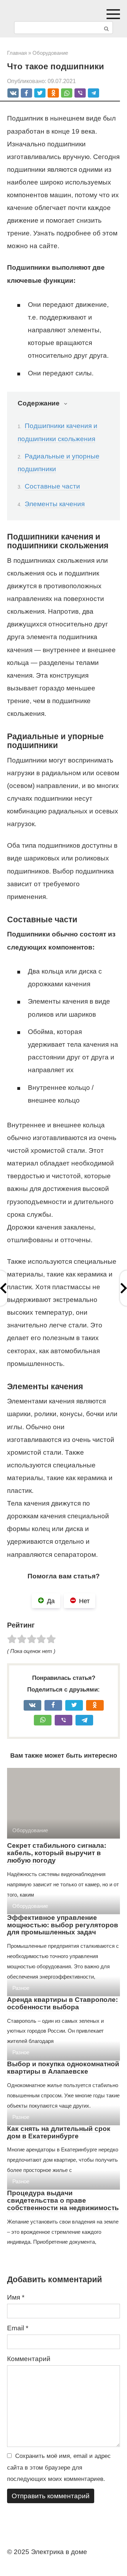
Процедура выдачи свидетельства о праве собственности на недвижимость (63, 2200)
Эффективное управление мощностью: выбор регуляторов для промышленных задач (63, 1925)
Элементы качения (55, 504)
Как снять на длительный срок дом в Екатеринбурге (59, 2132)
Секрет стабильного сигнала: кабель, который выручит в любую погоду (57, 1853)
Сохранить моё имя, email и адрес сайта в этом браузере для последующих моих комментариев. (59, 2467)
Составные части (52, 486)
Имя (16, 2297)
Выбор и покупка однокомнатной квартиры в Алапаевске (63, 2068)
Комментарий (29, 2359)
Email (18, 2328)
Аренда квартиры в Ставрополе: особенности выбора (62, 2003)
